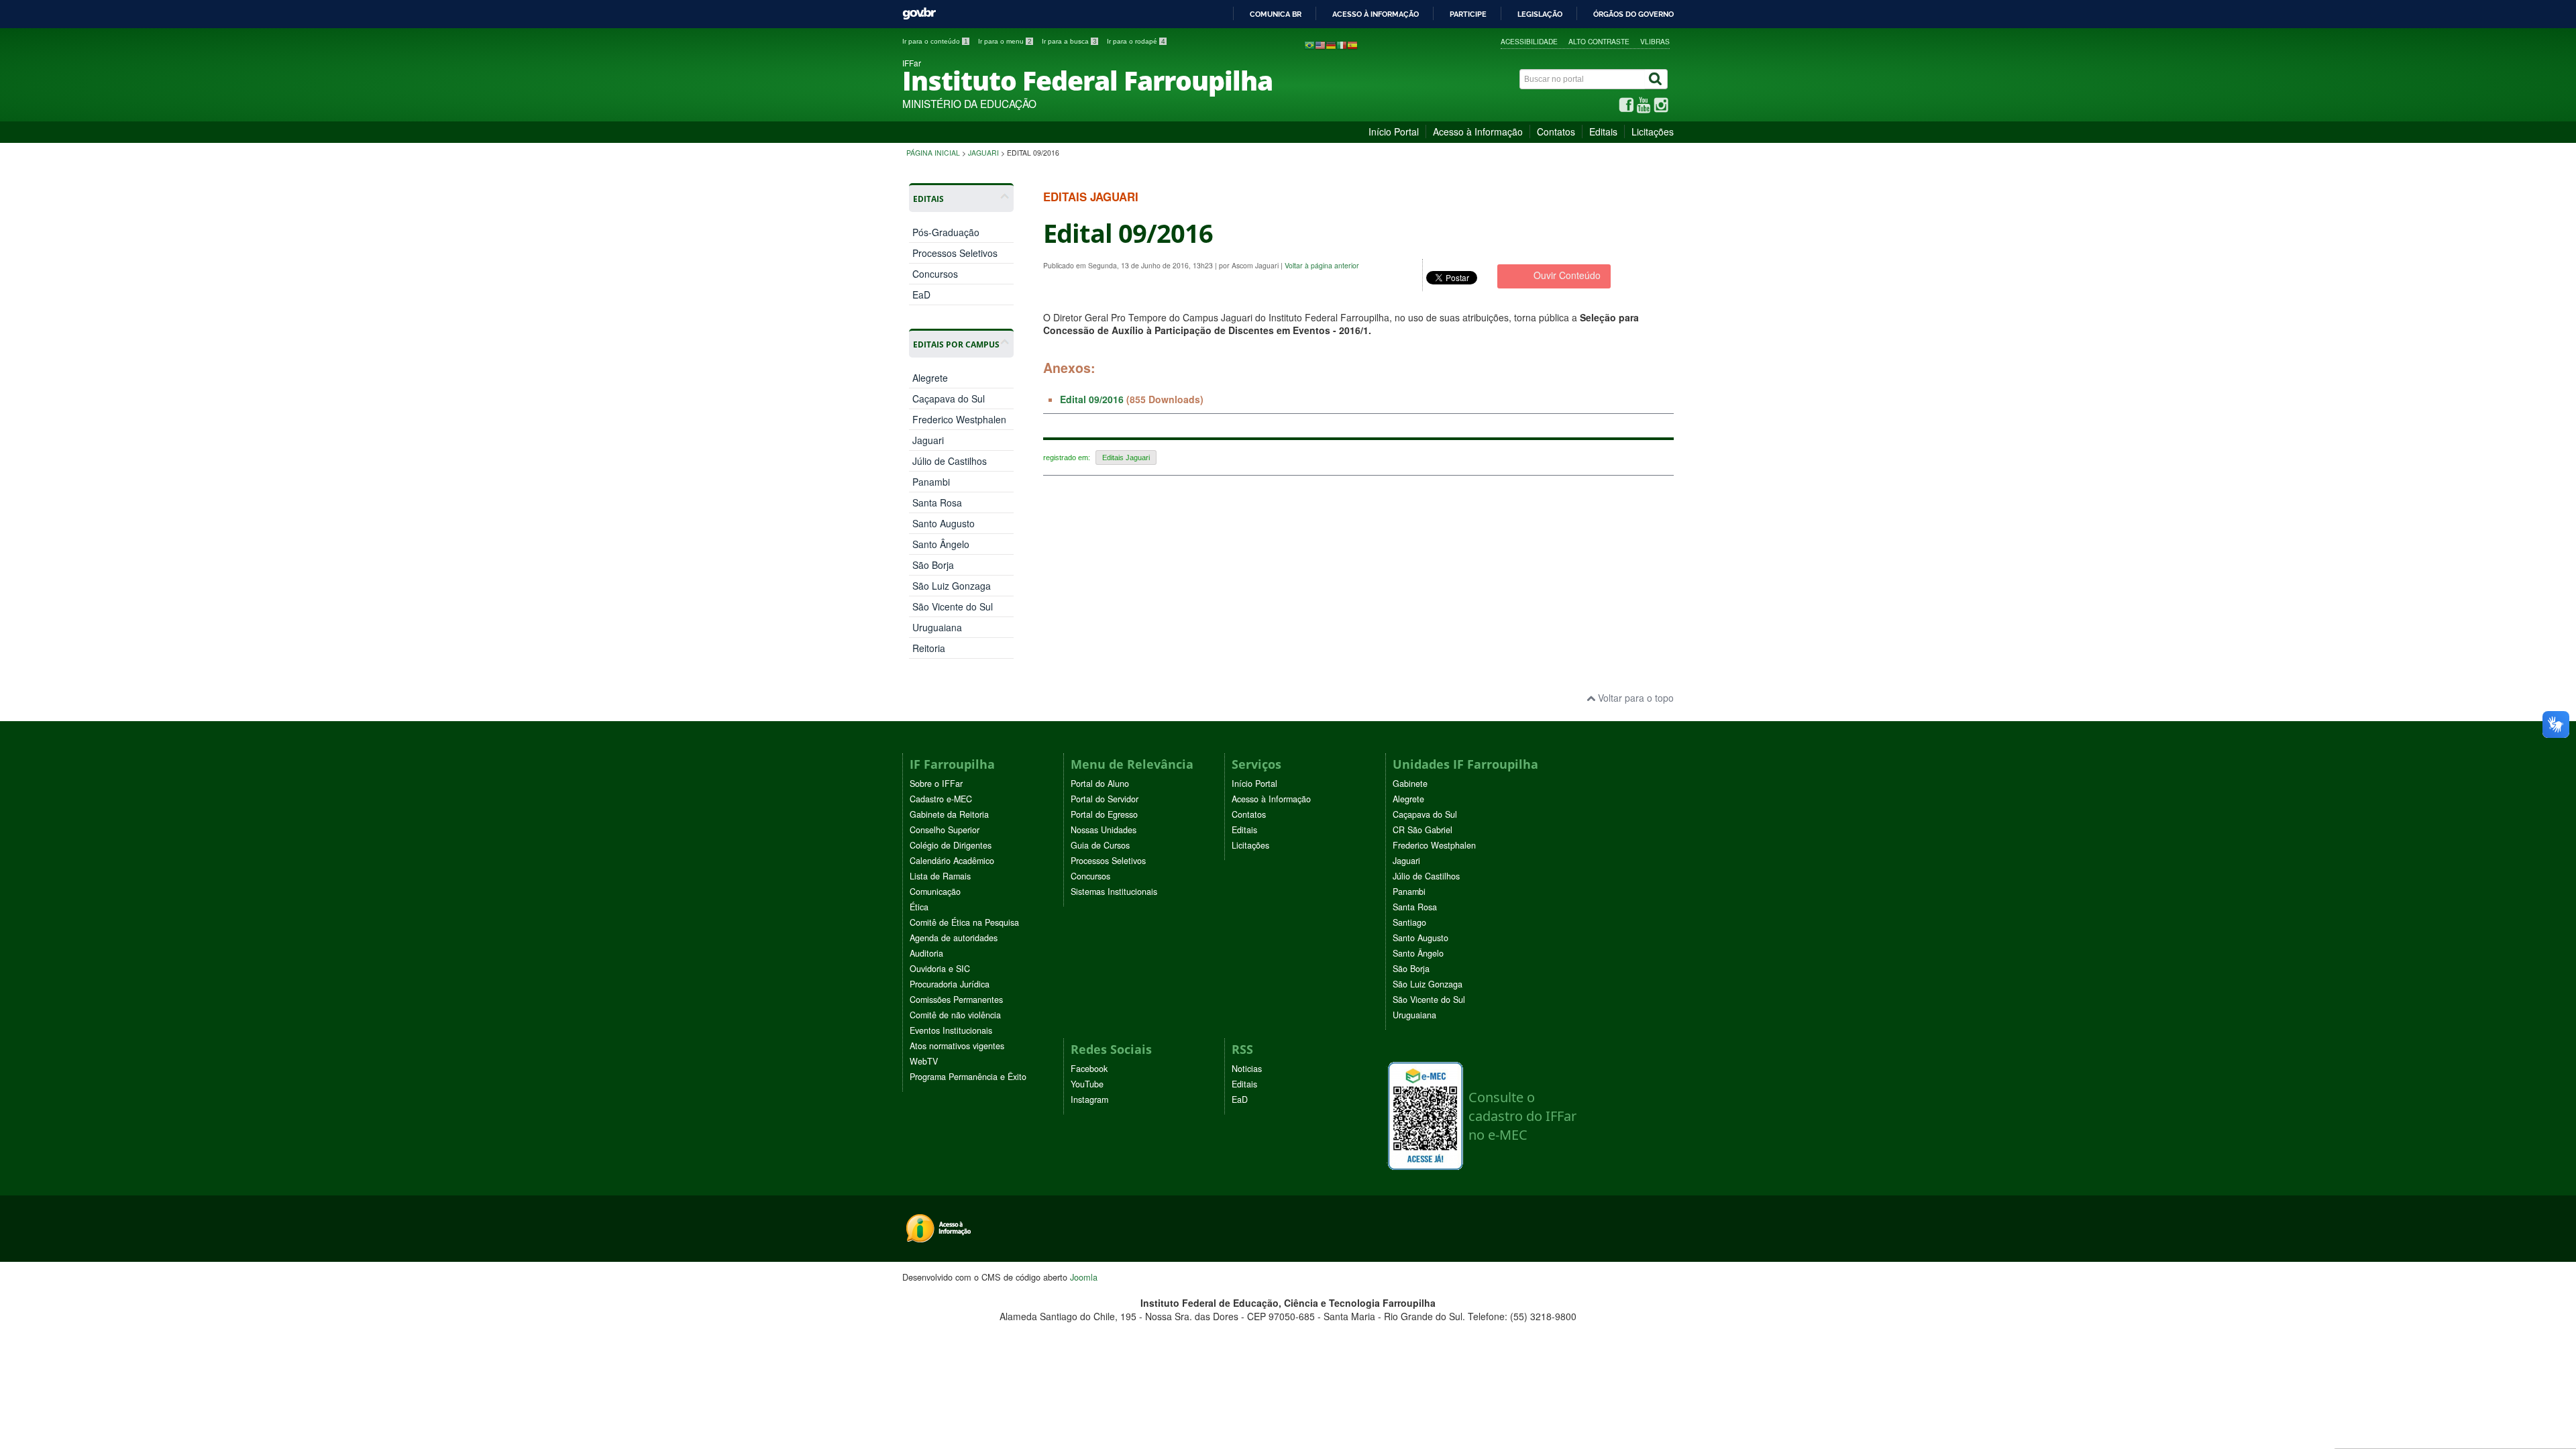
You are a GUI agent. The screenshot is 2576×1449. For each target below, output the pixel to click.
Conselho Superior (945, 830)
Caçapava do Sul (949, 398)
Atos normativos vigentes (957, 1046)
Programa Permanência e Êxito (968, 1077)
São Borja (933, 565)
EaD (921, 294)
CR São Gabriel (1423, 830)
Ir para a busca (1069, 41)
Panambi (931, 482)
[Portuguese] (1309, 44)
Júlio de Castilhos (950, 461)
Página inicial (933, 153)
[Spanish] (1352, 44)
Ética (919, 907)
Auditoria (926, 953)
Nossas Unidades (1104, 830)
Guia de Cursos (1100, 845)
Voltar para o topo (1634, 698)
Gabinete (1410, 784)
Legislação (1540, 14)
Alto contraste (1599, 41)
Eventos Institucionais (951, 1030)
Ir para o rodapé (1136, 41)
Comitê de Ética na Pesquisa (964, 922)
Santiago (1409, 922)
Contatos (1556, 131)
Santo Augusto (944, 523)
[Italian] (1342, 44)
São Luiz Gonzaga (952, 586)
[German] (1331, 44)
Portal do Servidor (1105, 799)
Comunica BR (1276, 14)
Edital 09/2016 (1092, 399)
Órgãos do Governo (1633, 14)
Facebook (1089, 1069)
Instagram (1089, 1099)
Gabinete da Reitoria (949, 814)
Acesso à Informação (1478, 131)
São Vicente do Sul (953, 606)
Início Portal (1394, 131)
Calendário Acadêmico (952, 861)
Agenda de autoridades (954, 938)
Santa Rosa (937, 502)
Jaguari (983, 153)
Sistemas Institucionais (1114, 892)
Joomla (1084, 1277)
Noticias (1247, 1069)
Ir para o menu (1005, 41)
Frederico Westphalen (959, 419)
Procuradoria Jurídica (950, 984)
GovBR (919, 14)
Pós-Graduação (946, 232)
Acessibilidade (1529, 41)
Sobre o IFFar (936, 784)
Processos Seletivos (955, 253)
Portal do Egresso (1104, 814)
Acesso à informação (1376, 14)
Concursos (935, 274)
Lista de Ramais (940, 876)
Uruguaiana (937, 627)
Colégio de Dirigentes (951, 845)
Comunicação (935, 892)
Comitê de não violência (955, 1015)
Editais (1603, 131)
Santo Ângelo (941, 544)
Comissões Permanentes (956, 1000)
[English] (1320, 44)
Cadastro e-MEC (941, 799)
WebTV (924, 1061)
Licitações (1653, 131)
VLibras (1655, 41)
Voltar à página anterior (1322, 265)
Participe (1468, 14)
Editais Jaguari (1126, 458)
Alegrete (930, 378)
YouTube (1087, 1084)
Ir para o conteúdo (935, 41)
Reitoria (929, 648)
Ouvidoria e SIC (940, 969)
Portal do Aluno (1100, 784)
